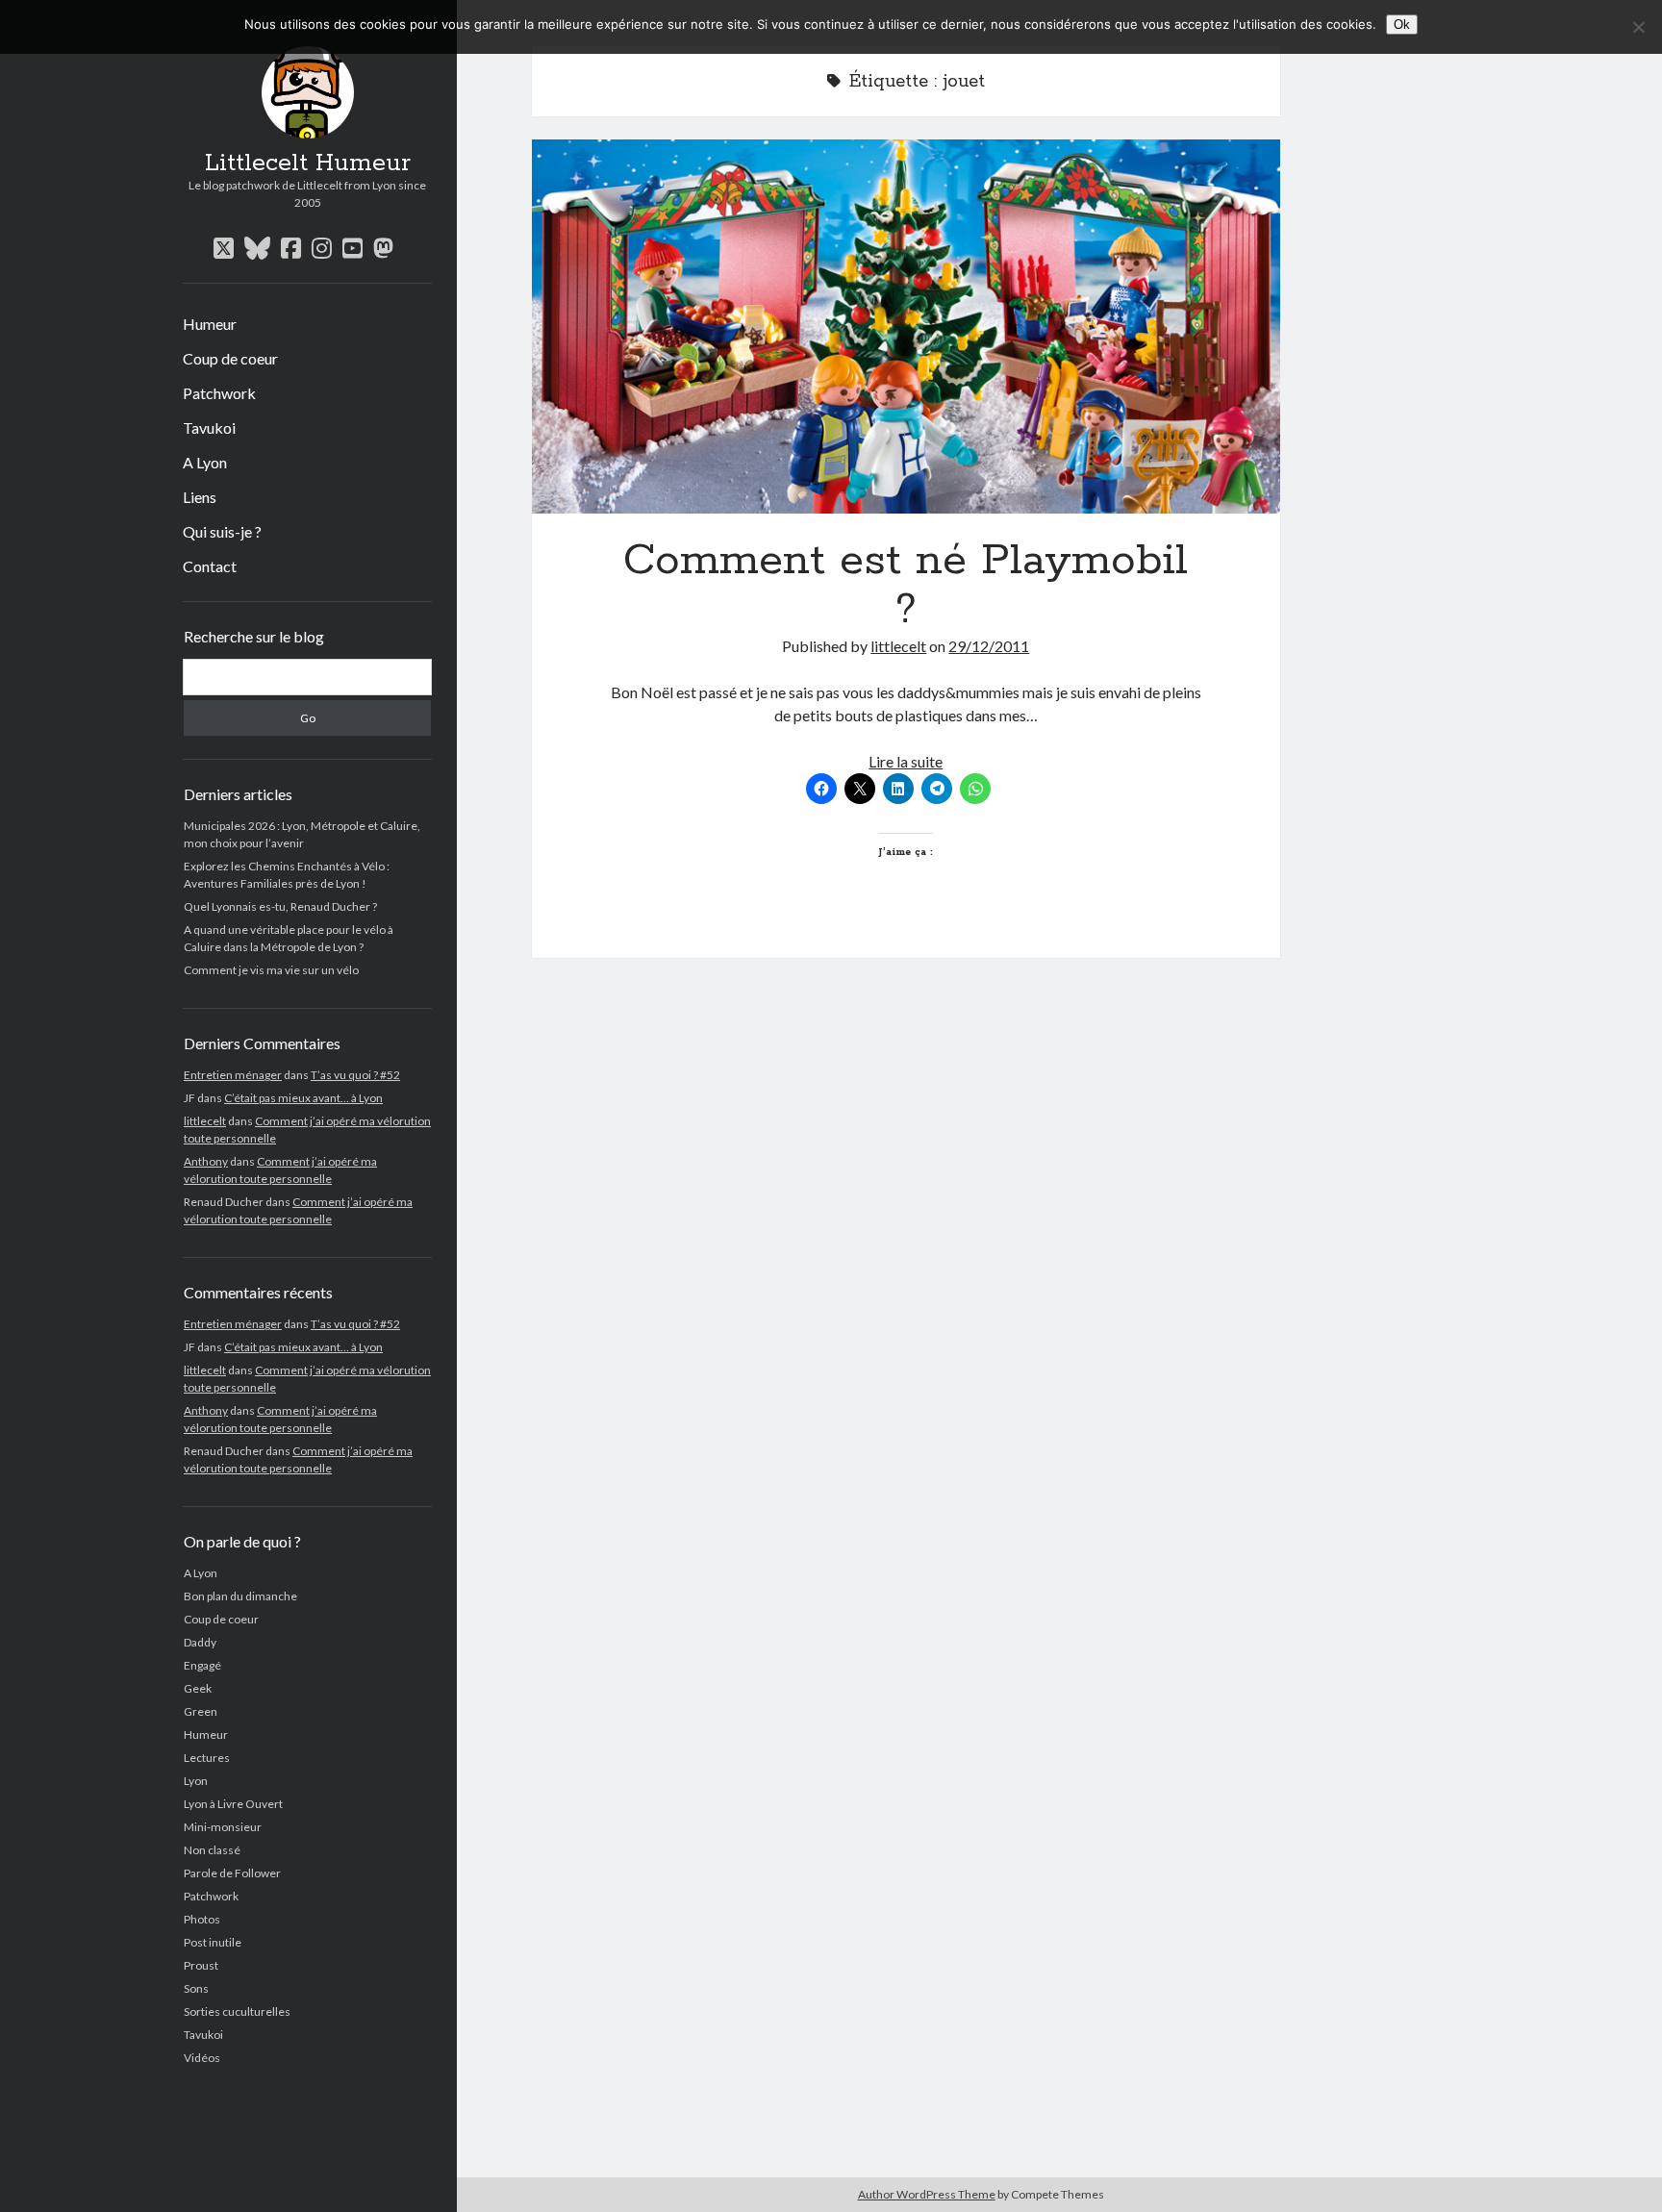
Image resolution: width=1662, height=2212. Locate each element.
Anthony (206, 1161)
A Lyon (205, 462)
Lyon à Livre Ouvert (233, 1804)
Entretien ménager (233, 1075)
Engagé (202, 1665)
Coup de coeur (230, 358)
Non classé (212, 1850)
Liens (200, 497)
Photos (202, 1919)
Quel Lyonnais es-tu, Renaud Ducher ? (280, 906)
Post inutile (213, 1942)
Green (201, 1711)
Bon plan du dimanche (240, 1596)
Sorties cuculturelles (237, 2011)
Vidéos (202, 2058)
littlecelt (205, 1121)
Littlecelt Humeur (308, 163)
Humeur (210, 324)
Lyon (196, 1781)
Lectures (207, 1758)
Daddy (200, 1642)
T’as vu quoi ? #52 (355, 1075)
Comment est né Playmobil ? (906, 327)
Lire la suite (906, 761)
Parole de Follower (232, 1873)
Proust (201, 1965)
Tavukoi (209, 427)
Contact (210, 566)
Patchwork (219, 393)
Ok (1402, 25)
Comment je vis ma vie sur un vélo (271, 970)
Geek (198, 1688)
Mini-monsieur (223, 1827)
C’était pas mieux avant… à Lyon (303, 1098)
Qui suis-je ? (222, 531)
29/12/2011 (989, 646)
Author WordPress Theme (927, 2194)
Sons (196, 1988)
